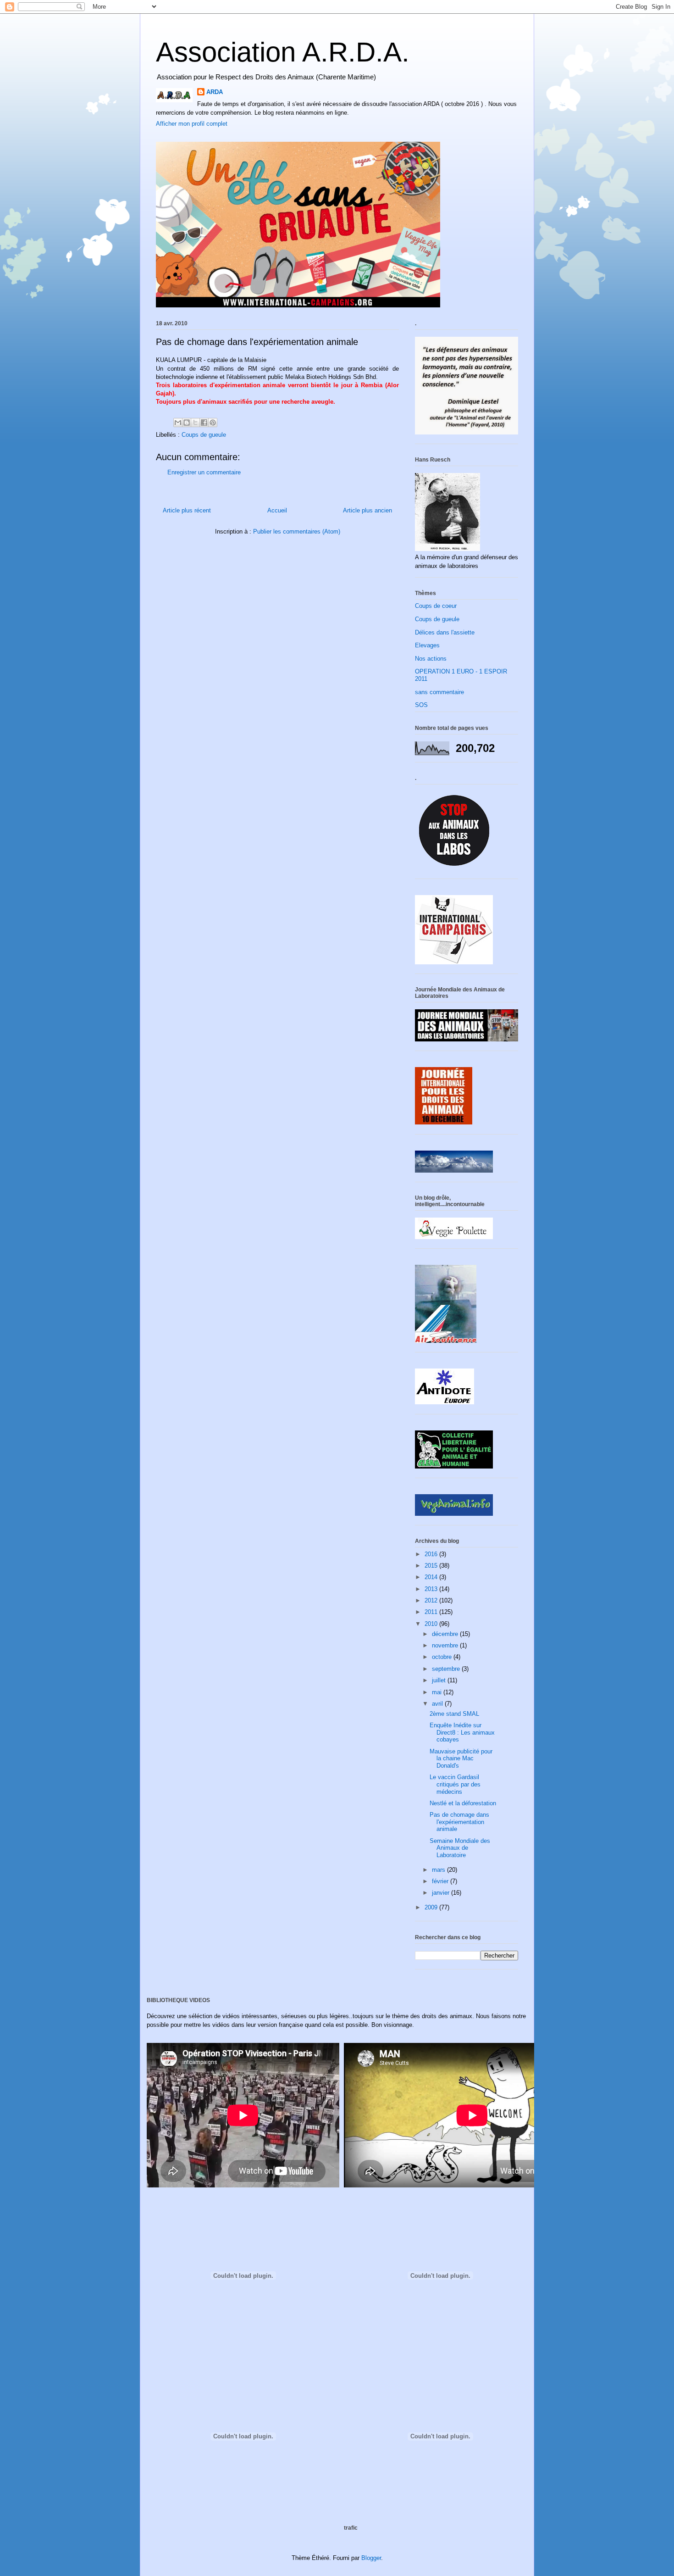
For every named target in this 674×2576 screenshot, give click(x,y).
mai (438, 1692)
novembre (446, 1645)
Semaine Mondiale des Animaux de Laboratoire (460, 1848)
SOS (421, 705)
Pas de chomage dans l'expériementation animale (459, 1822)
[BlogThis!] (187, 423)
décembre (446, 1634)
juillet (440, 1680)
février (441, 1881)
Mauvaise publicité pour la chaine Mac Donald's (461, 1758)
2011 (432, 1612)
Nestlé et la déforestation (463, 1803)
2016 (432, 1554)
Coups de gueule (204, 435)
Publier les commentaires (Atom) (297, 531)
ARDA (215, 92)
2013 (432, 1589)
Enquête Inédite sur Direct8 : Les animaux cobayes (462, 1732)
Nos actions (431, 659)
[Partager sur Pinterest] (213, 423)
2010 (432, 1624)
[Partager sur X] (195, 423)
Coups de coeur (436, 606)
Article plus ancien (367, 510)
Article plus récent (187, 510)
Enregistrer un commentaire (204, 472)
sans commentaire (439, 692)
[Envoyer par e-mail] (178, 423)
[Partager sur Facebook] (204, 423)
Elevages (427, 645)
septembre (447, 1669)
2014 (432, 1577)
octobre (443, 1657)
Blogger (371, 2558)
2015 (432, 1566)
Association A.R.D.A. (283, 52)
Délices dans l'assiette (445, 632)
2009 (432, 1907)
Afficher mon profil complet (192, 124)
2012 (432, 1600)
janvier (442, 1893)
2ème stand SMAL (454, 1714)
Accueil (277, 510)
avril (438, 1704)
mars (439, 1870)
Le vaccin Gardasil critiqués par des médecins (455, 1784)
